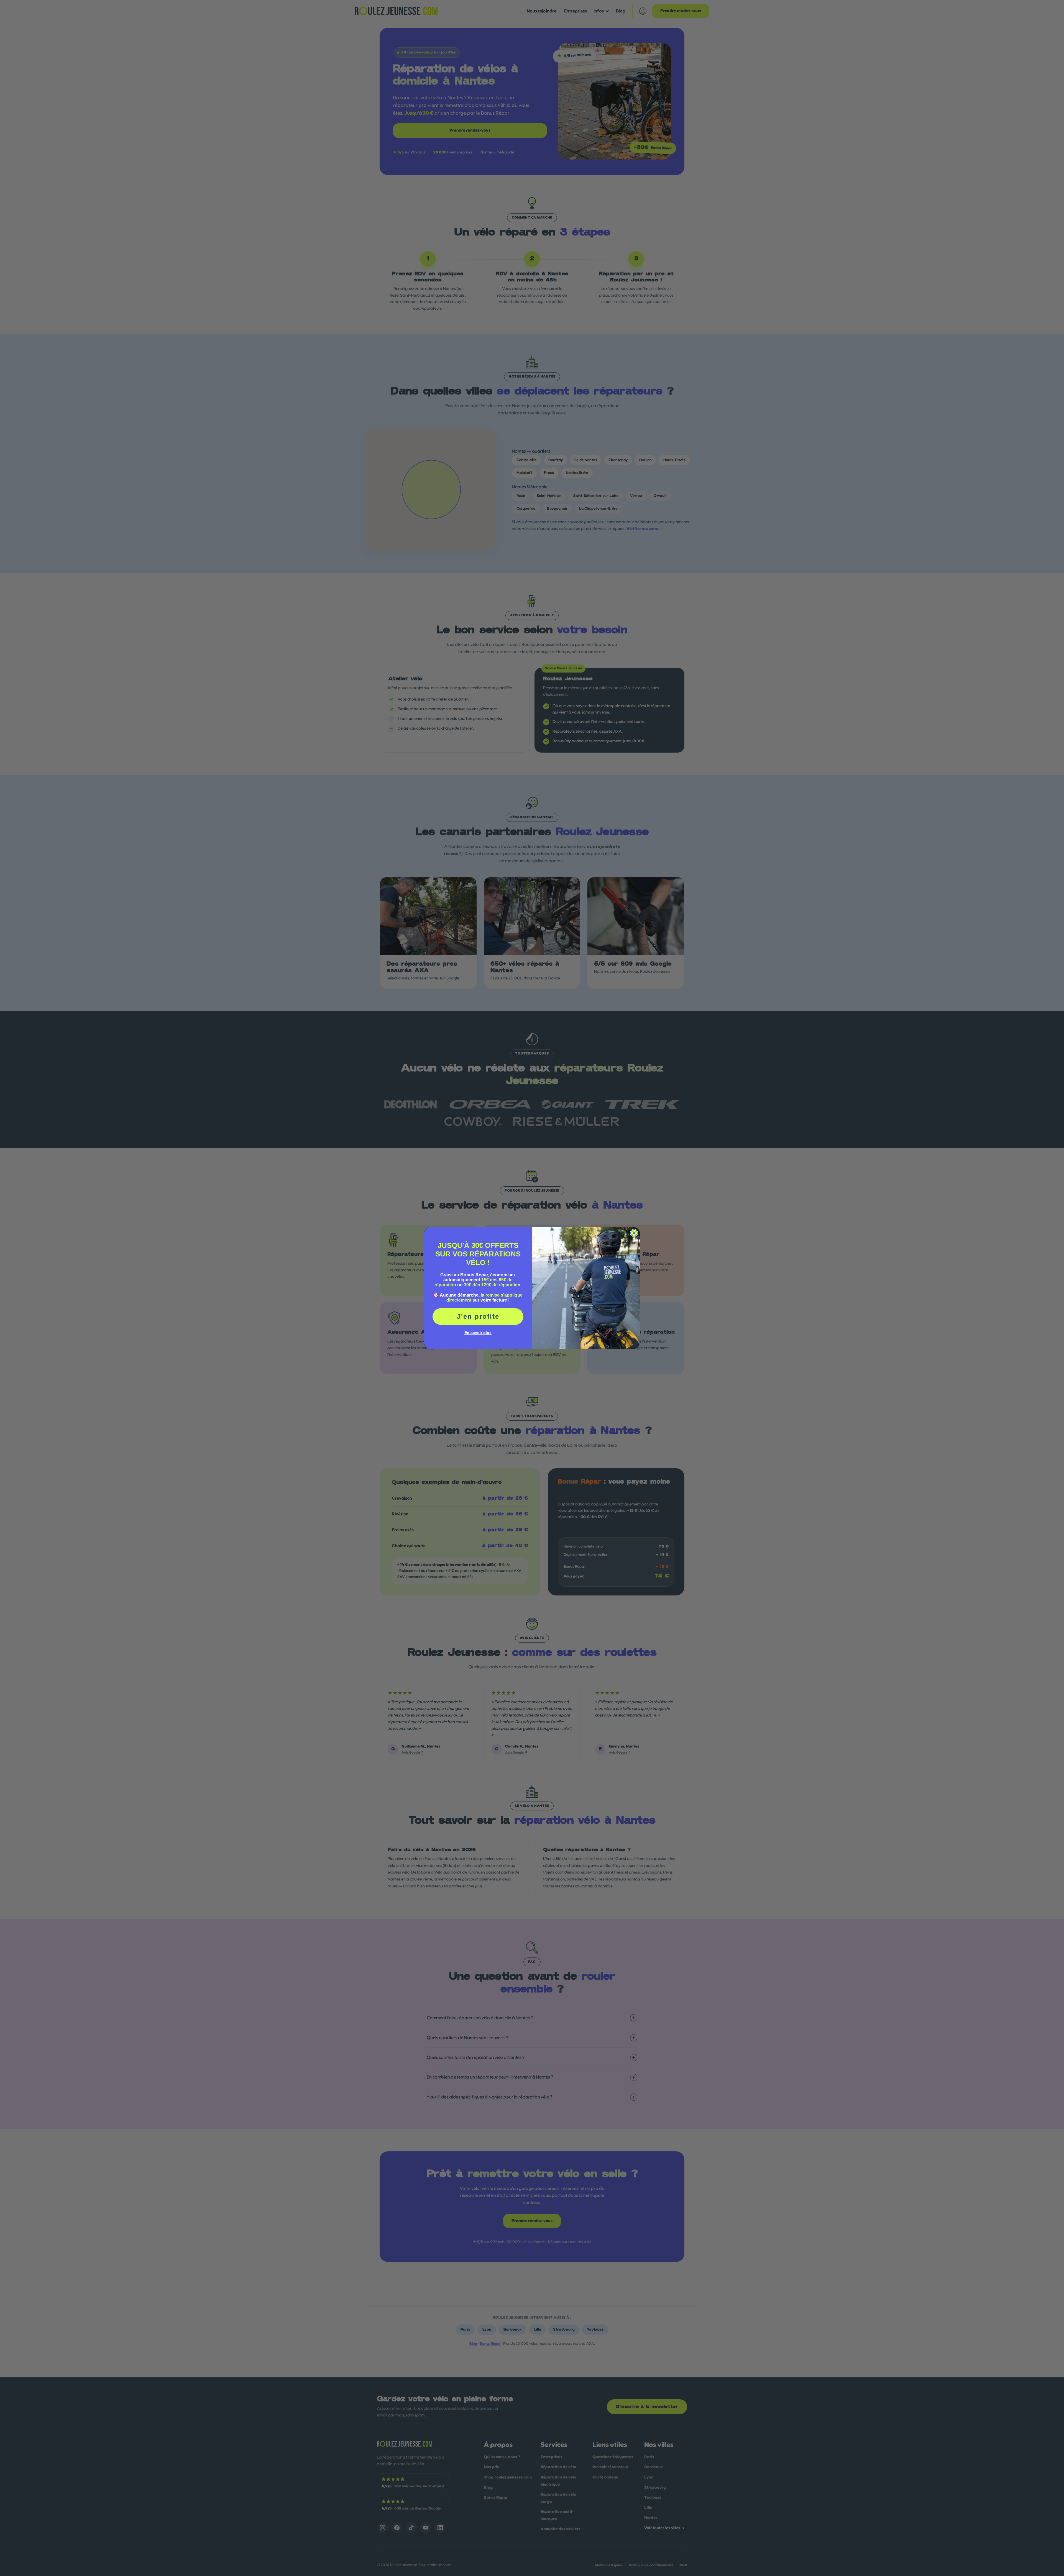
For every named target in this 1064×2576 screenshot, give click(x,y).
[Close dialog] (634, 1233)
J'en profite (478, 1316)
